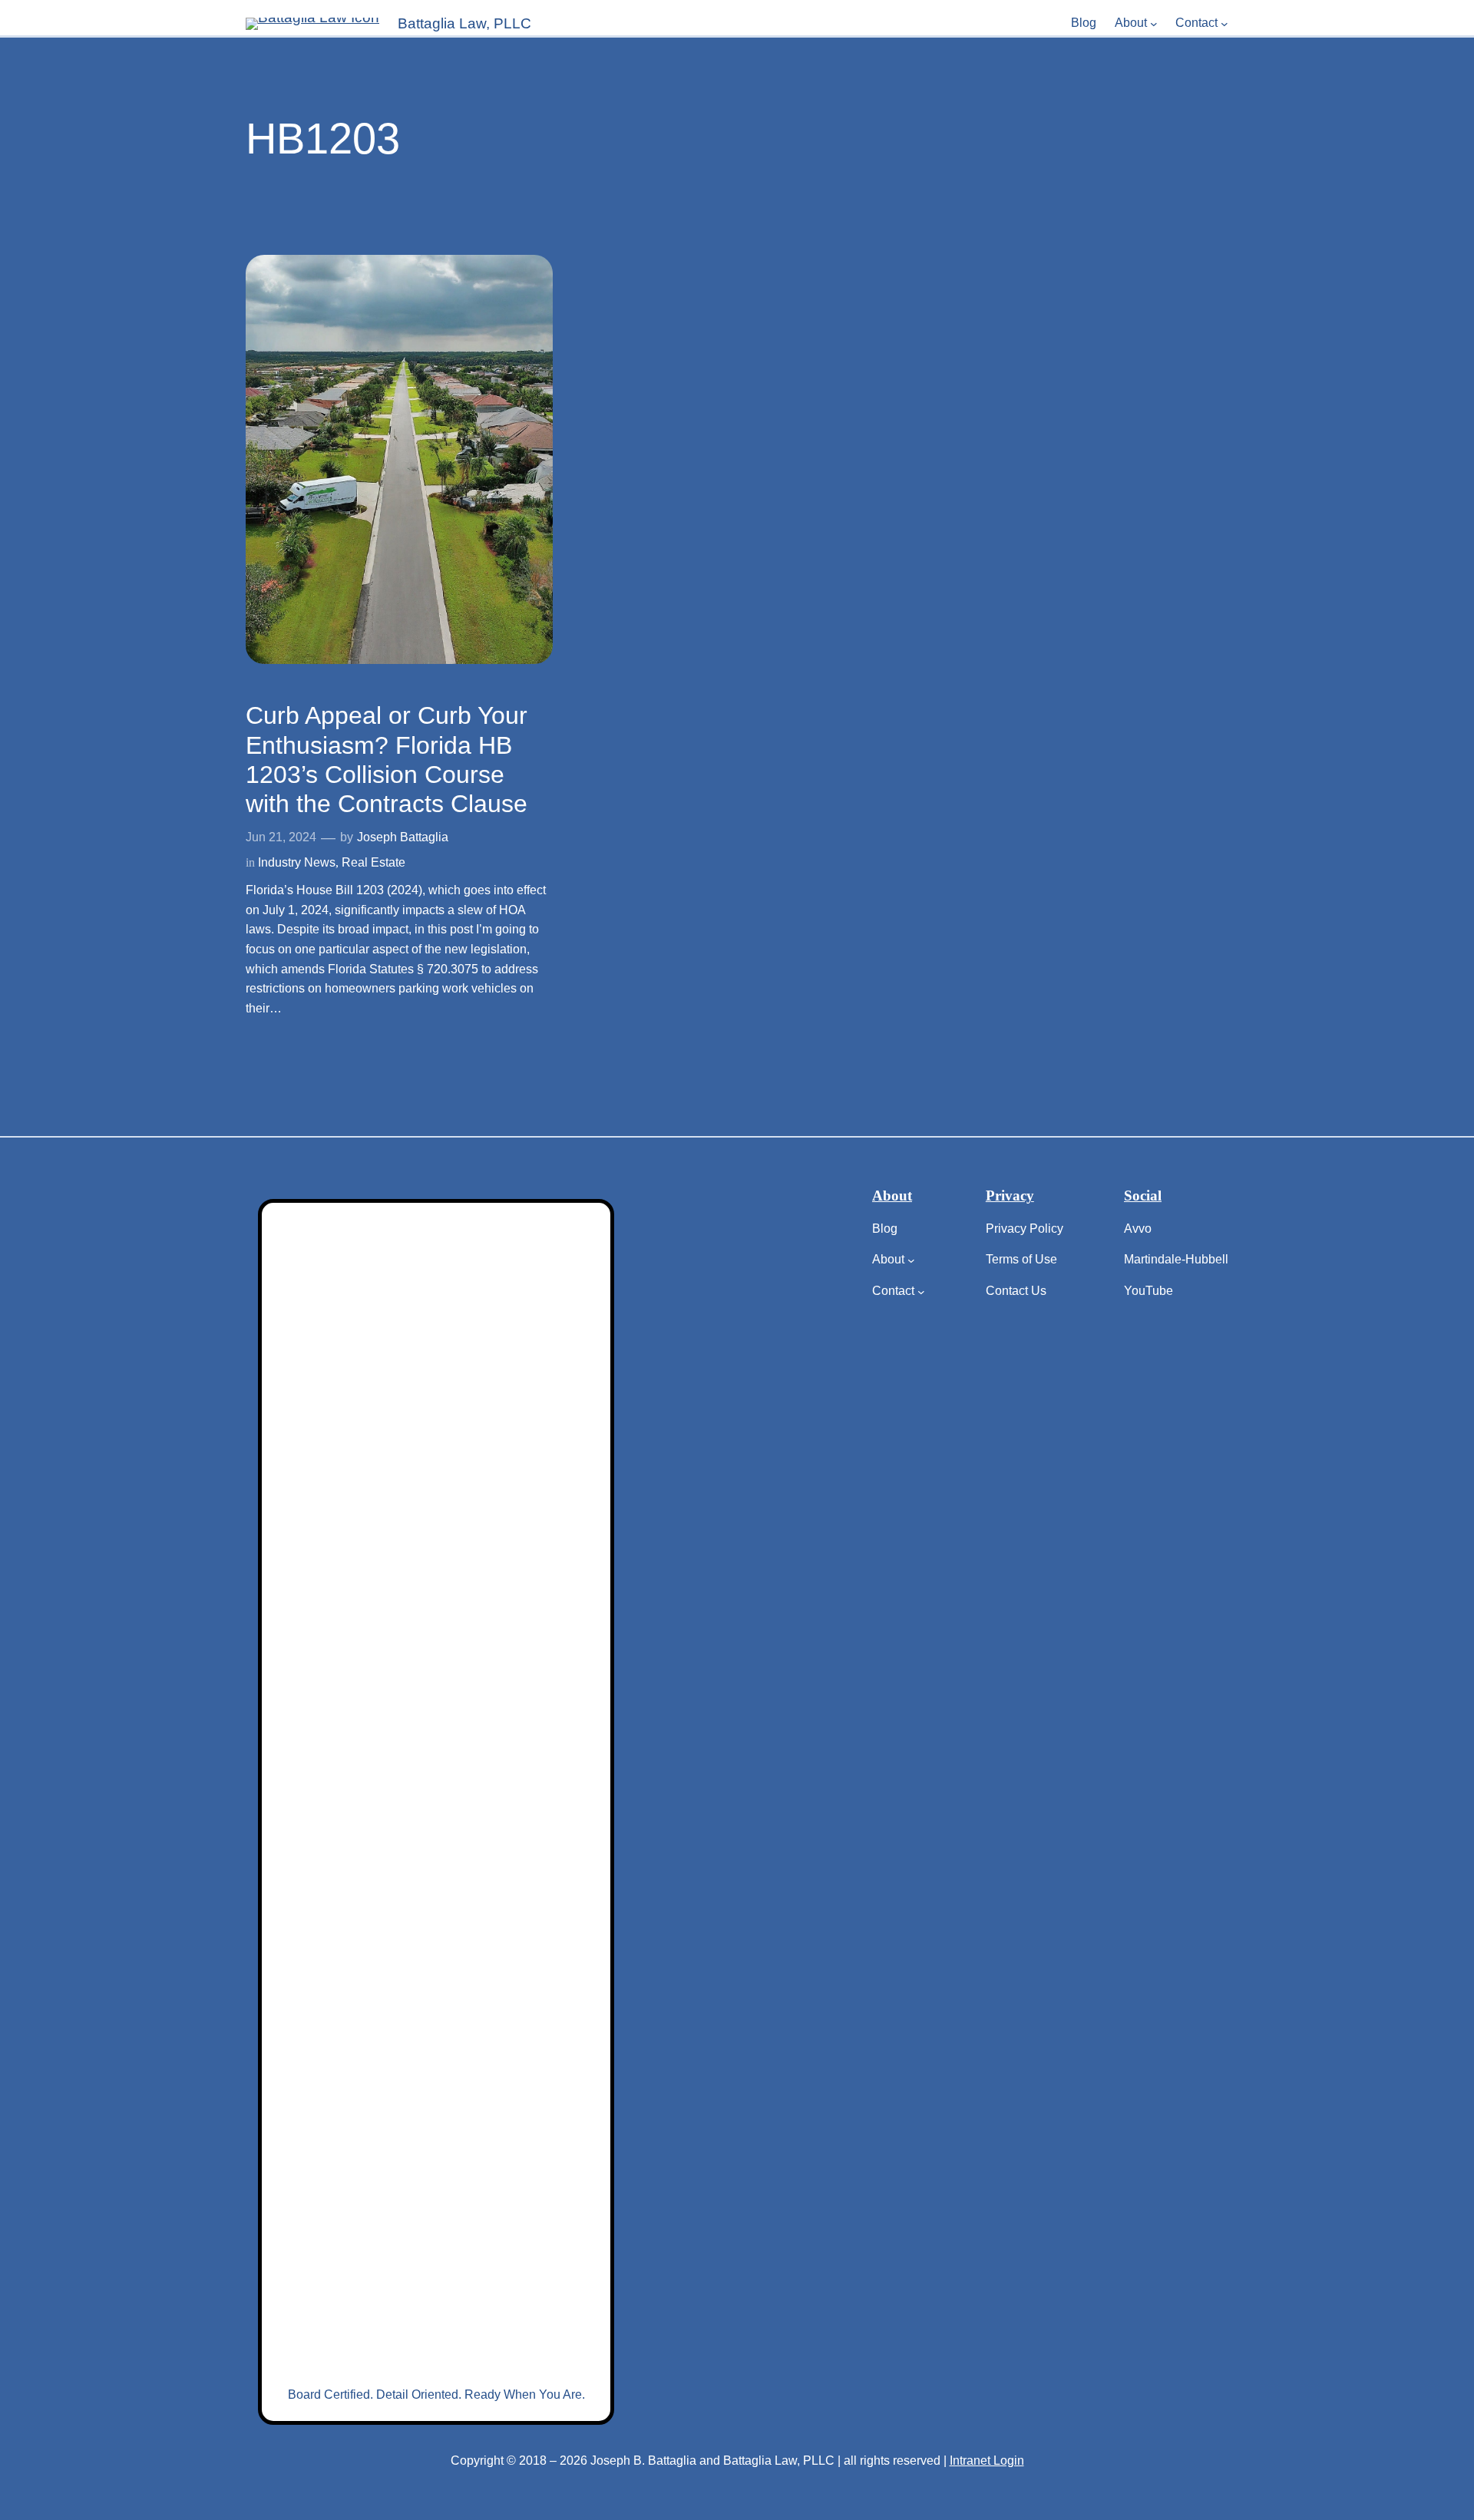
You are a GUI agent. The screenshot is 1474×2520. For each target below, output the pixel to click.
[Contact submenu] (1224, 24)
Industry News (297, 862)
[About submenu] (1154, 24)
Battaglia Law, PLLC (464, 23)
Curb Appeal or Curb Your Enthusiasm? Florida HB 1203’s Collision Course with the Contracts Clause (387, 760)
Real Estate (373, 862)
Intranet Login (987, 2461)
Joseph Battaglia (403, 837)
